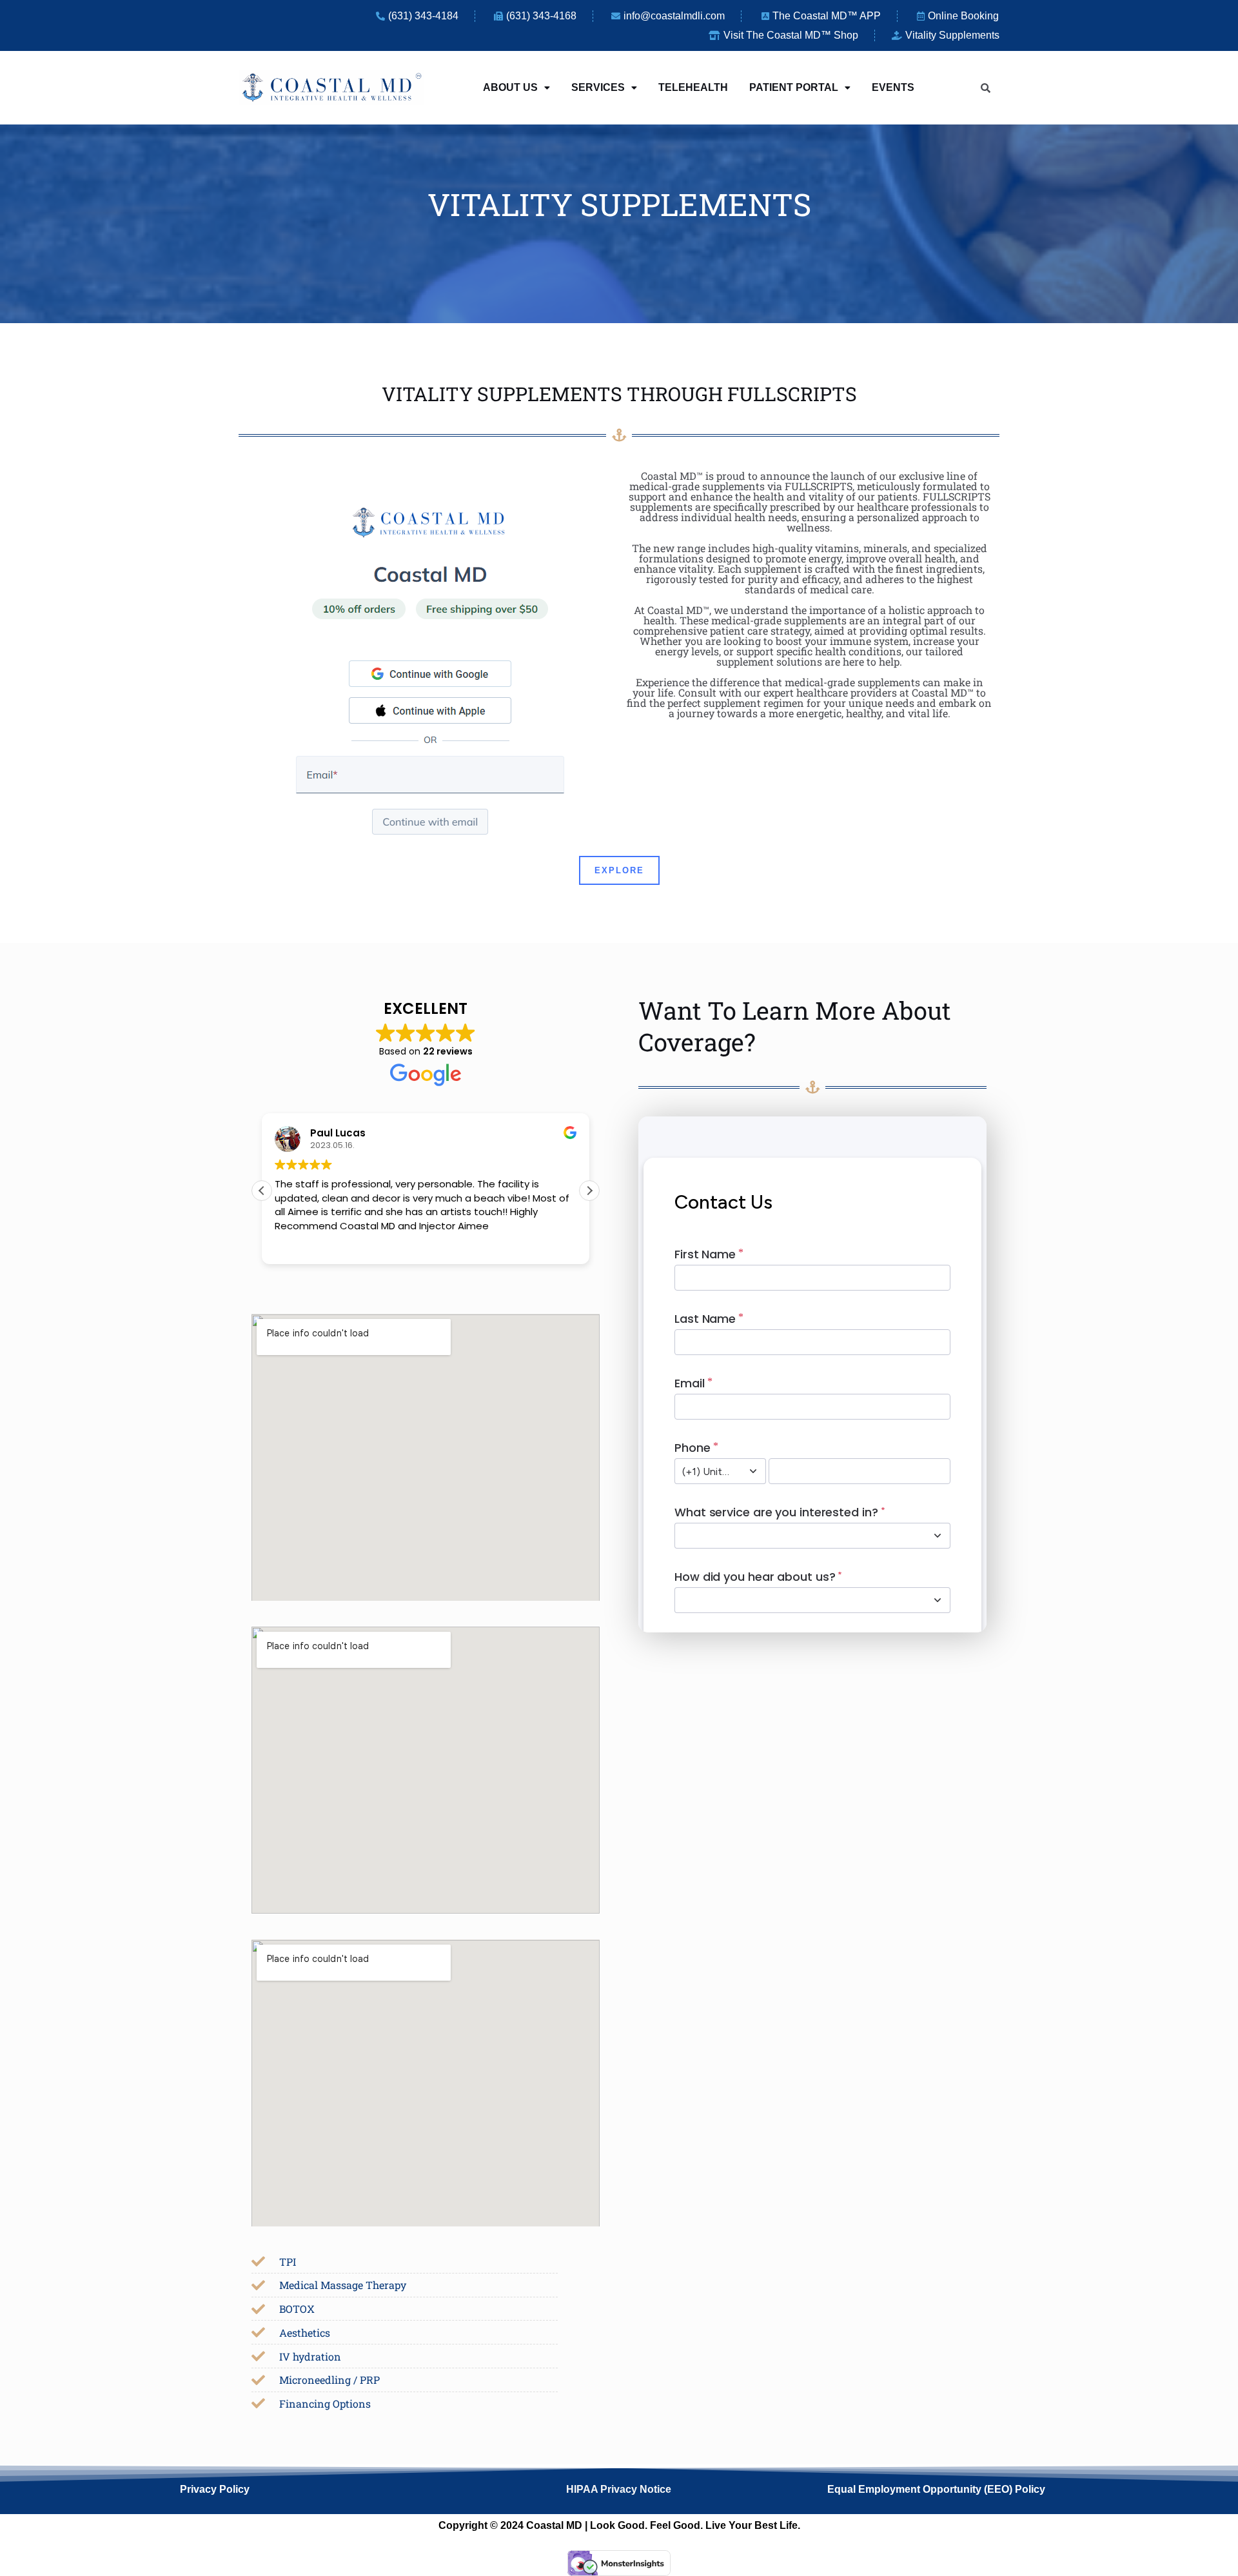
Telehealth (693, 87)
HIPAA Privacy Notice (619, 2489)
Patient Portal (794, 87)
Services (598, 87)
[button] (516, 88)
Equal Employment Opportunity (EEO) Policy (936, 2489)
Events (893, 87)
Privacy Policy (215, 2489)
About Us (510, 87)
